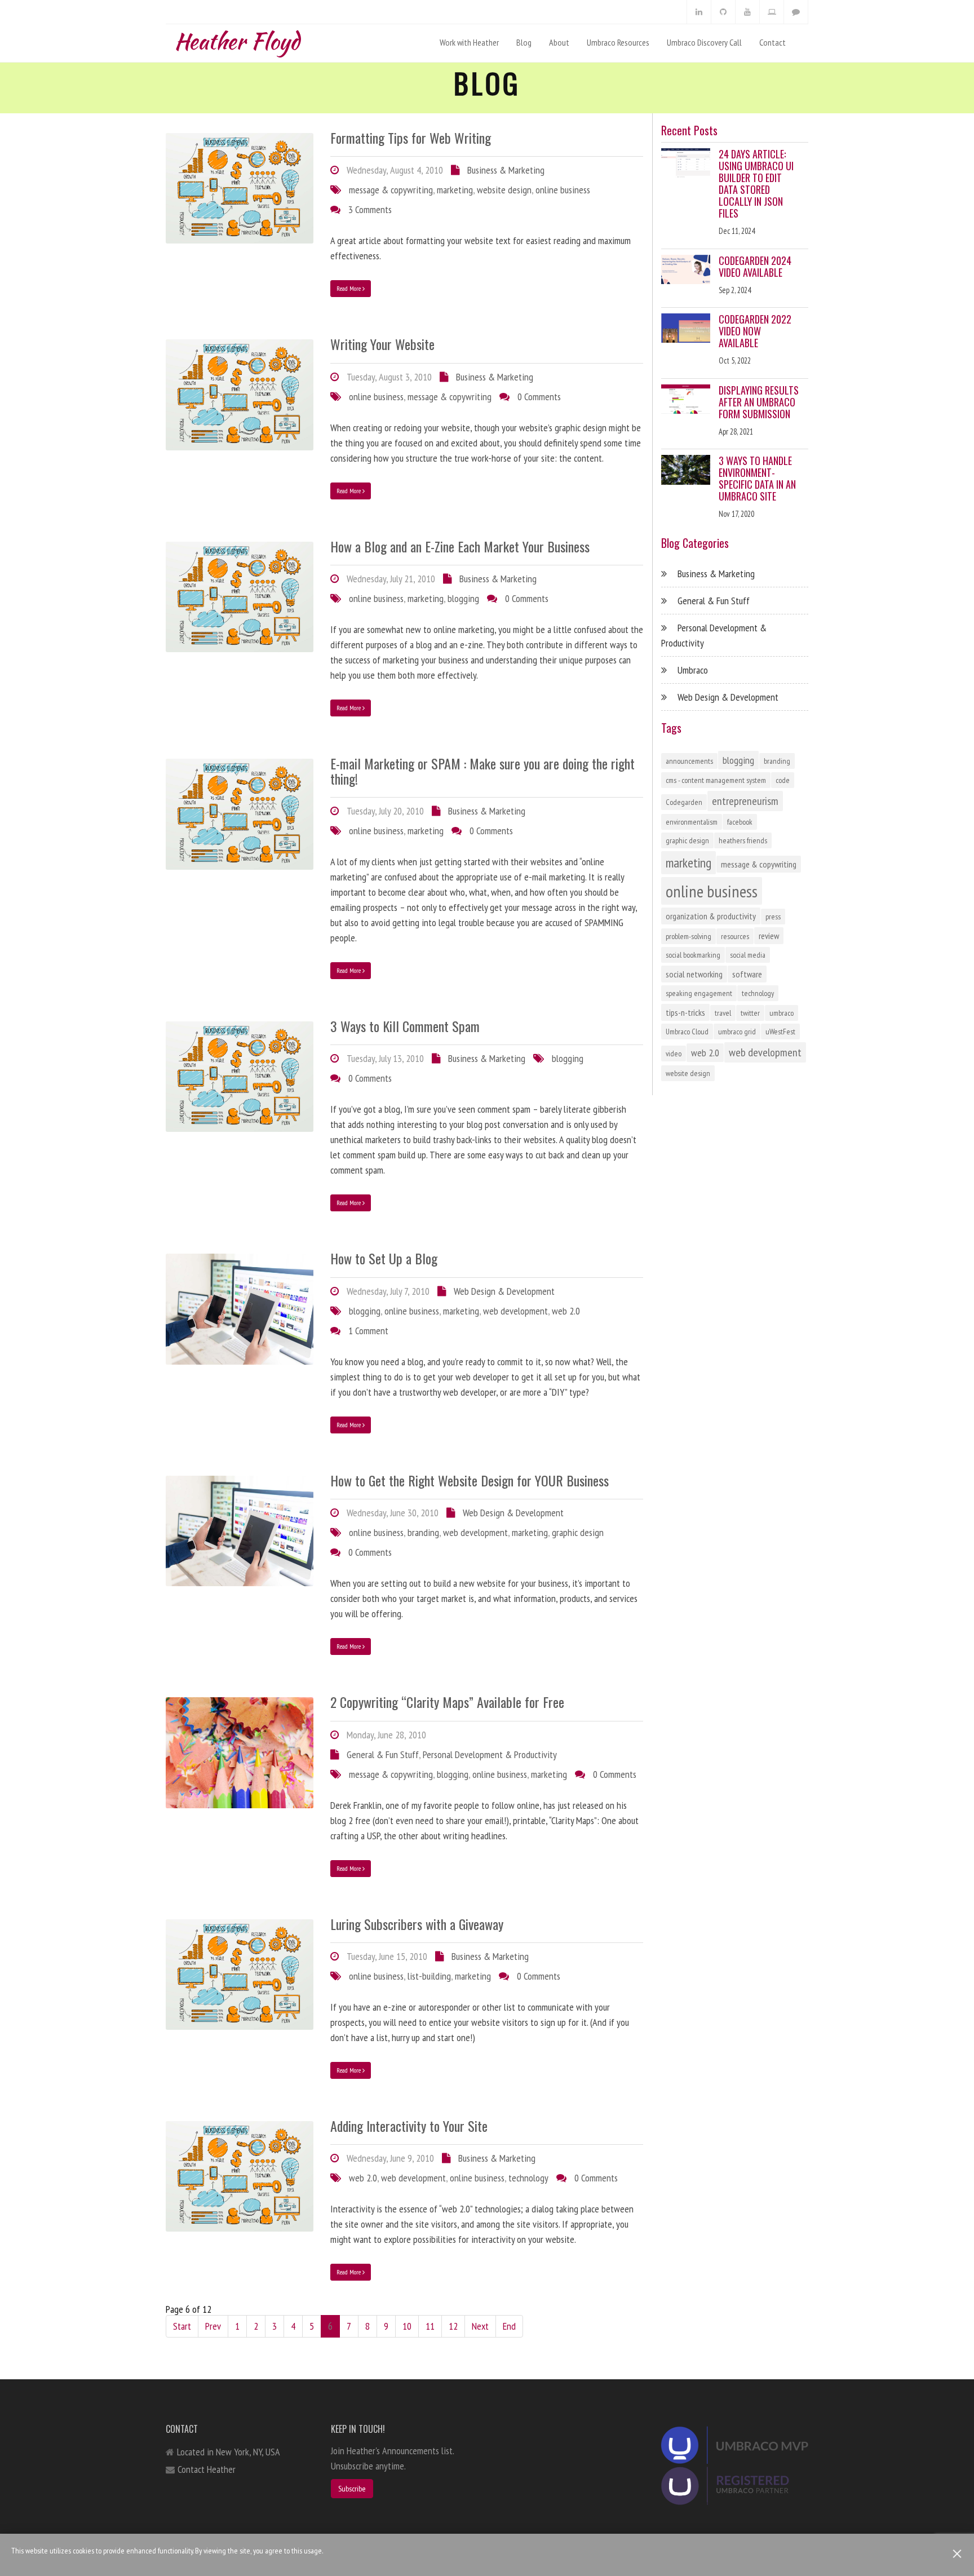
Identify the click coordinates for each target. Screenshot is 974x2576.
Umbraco (693, 670)
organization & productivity (711, 916)
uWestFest (780, 1032)
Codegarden (684, 802)
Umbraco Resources (618, 42)
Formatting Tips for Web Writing (411, 138)
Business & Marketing (506, 170)
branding (423, 1532)
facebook (740, 822)
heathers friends (743, 840)
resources (735, 936)
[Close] (957, 2554)
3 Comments (370, 209)
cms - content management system (716, 780)
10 (407, 2326)
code (783, 780)
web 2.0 (566, 1311)
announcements (689, 761)
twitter (750, 1013)
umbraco (782, 1013)
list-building (429, 1976)
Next (480, 2326)
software (747, 974)
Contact (772, 42)
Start (182, 2326)
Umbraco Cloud (687, 1032)
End (509, 2326)
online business (563, 190)
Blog (524, 42)
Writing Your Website (382, 344)
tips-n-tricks (685, 1012)
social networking (694, 974)
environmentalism (692, 822)
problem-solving (689, 936)
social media (748, 955)
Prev (213, 2326)
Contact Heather (207, 2469)
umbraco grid (737, 1032)
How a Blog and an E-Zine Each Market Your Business (460, 546)
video (674, 1054)
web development (515, 1311)
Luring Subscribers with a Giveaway (417, 1924)
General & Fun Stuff (383, 1754)
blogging (463, 598)
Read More (349, 288)
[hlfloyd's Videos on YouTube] (747, 12)
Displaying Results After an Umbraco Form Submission (759, 402)
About (559, 42)
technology (528, 2178)
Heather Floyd (237, 39)
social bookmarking (693, 955)
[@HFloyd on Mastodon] (796, 12)
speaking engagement (699, 993)
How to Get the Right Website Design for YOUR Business (470, 1480)
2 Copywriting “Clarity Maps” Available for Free (447, 1702)
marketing (455, 190)
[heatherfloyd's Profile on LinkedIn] (699, 12)
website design (504, 190)
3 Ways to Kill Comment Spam (405, 1026)
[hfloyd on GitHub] (723, 12)
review (769, 936)
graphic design (578, 1532)
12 (453, 2326)
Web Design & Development (504, 1291)
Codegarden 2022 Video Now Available (755, 331)
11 (430, 2326)
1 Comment (368, 1331)
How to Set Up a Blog (384, 1258)
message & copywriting (391, 190)
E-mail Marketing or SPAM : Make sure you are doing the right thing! (482, 771)
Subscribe (352, 2489)
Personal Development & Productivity (490, 1754)
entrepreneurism (745, 801)
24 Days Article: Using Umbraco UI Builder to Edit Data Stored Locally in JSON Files (756, 183)
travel (723, 1013)
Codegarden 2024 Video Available (755, 266)
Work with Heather (469, 42)
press (773, 917)
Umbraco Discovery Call (704, 42)
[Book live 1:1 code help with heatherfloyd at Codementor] (772, 12)
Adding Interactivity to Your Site (409, 2126)
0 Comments (539, 397)
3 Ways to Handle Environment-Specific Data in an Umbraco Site (757, 478)
